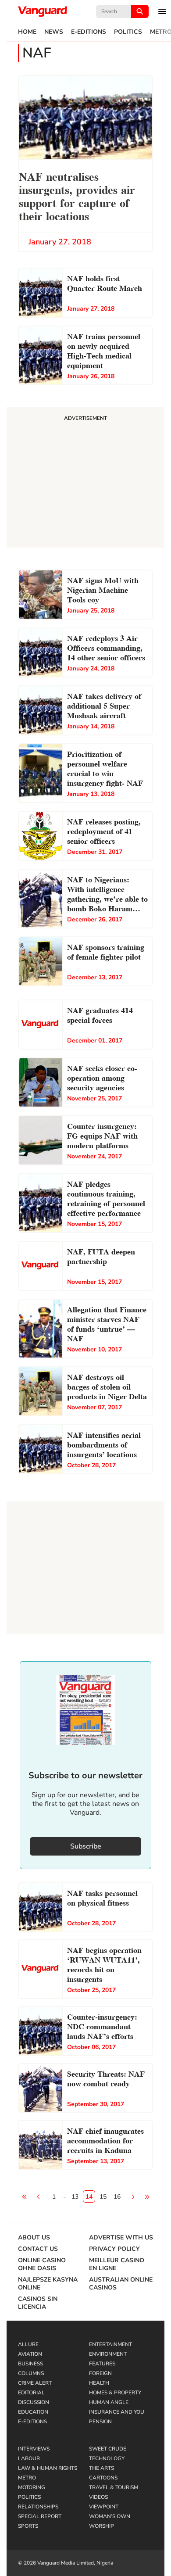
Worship (102, 2526)
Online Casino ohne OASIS (42, 2264)
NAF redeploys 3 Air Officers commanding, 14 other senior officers (106, 647)
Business (30, 2364)
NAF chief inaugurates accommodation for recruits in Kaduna (105, 2140)
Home (27, 32)
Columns (31, 2373)
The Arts (102, 2468)
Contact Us (38, 2249)
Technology (107, 2458)
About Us (34, 2238)
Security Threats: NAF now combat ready (106, 2078)
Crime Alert (35, 2383)
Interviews (34, 2449)
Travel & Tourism (114, 2487)
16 (117, 2197)
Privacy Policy (114, 2249)
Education (33, 2412)
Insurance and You (117, 2412)
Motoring (32, 2487)
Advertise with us (121, 2238)
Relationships (38, 2507)
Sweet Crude (108, 2449)
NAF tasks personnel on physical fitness (102, 1897)
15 (103, 2197)
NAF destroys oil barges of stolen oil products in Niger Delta (107, 1386)
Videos (98, 2497)
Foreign (100, 2373)
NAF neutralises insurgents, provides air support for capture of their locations (77, 195)
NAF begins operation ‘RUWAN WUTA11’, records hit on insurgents (104, 1964)
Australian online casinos (121, 2284)
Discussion (34, 2402)
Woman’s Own (110, 2516)
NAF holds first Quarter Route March (105, 282)
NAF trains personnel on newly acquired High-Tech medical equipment (104, 350)
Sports (28, 2526)
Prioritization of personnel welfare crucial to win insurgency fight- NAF (105, 768)
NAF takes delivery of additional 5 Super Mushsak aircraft (104, 705)
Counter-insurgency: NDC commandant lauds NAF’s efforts (102, 2026)
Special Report (40, 2516)
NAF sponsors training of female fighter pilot (106, 951)
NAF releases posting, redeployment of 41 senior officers (104, 830)
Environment (108, 2354)
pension (100, 2422)
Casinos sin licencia (38, 2303)
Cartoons (103, 2478)
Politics (128, 32)
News (54, 32)
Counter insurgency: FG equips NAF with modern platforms (102, 1135)
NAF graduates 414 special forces (100, 1014)
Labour (29, 2458)
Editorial (31, 2393)
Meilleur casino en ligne (117, 2264)
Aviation (30, 2354)
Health (99, 2383)
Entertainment (110, 2344)
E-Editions (89, 32)
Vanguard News (43, 11)
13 (75, 2197)
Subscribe (86, 1846)
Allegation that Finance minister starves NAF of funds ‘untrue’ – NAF (107, 1323)
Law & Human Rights (48, 2468)
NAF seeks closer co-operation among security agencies (102, 1077)
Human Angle (109, 2402)
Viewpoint (104, 2507)
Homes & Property (115, 2393)
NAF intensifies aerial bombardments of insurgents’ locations (104, 1444)
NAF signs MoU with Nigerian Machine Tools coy (103, 589)
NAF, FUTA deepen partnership (101, 1256)
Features (102, 2364)
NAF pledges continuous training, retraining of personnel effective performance (106, 1198)
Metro (27, 2478)
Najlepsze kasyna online (48, 2284)
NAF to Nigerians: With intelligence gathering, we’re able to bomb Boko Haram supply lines (107, 895)
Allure (28, 2344)
